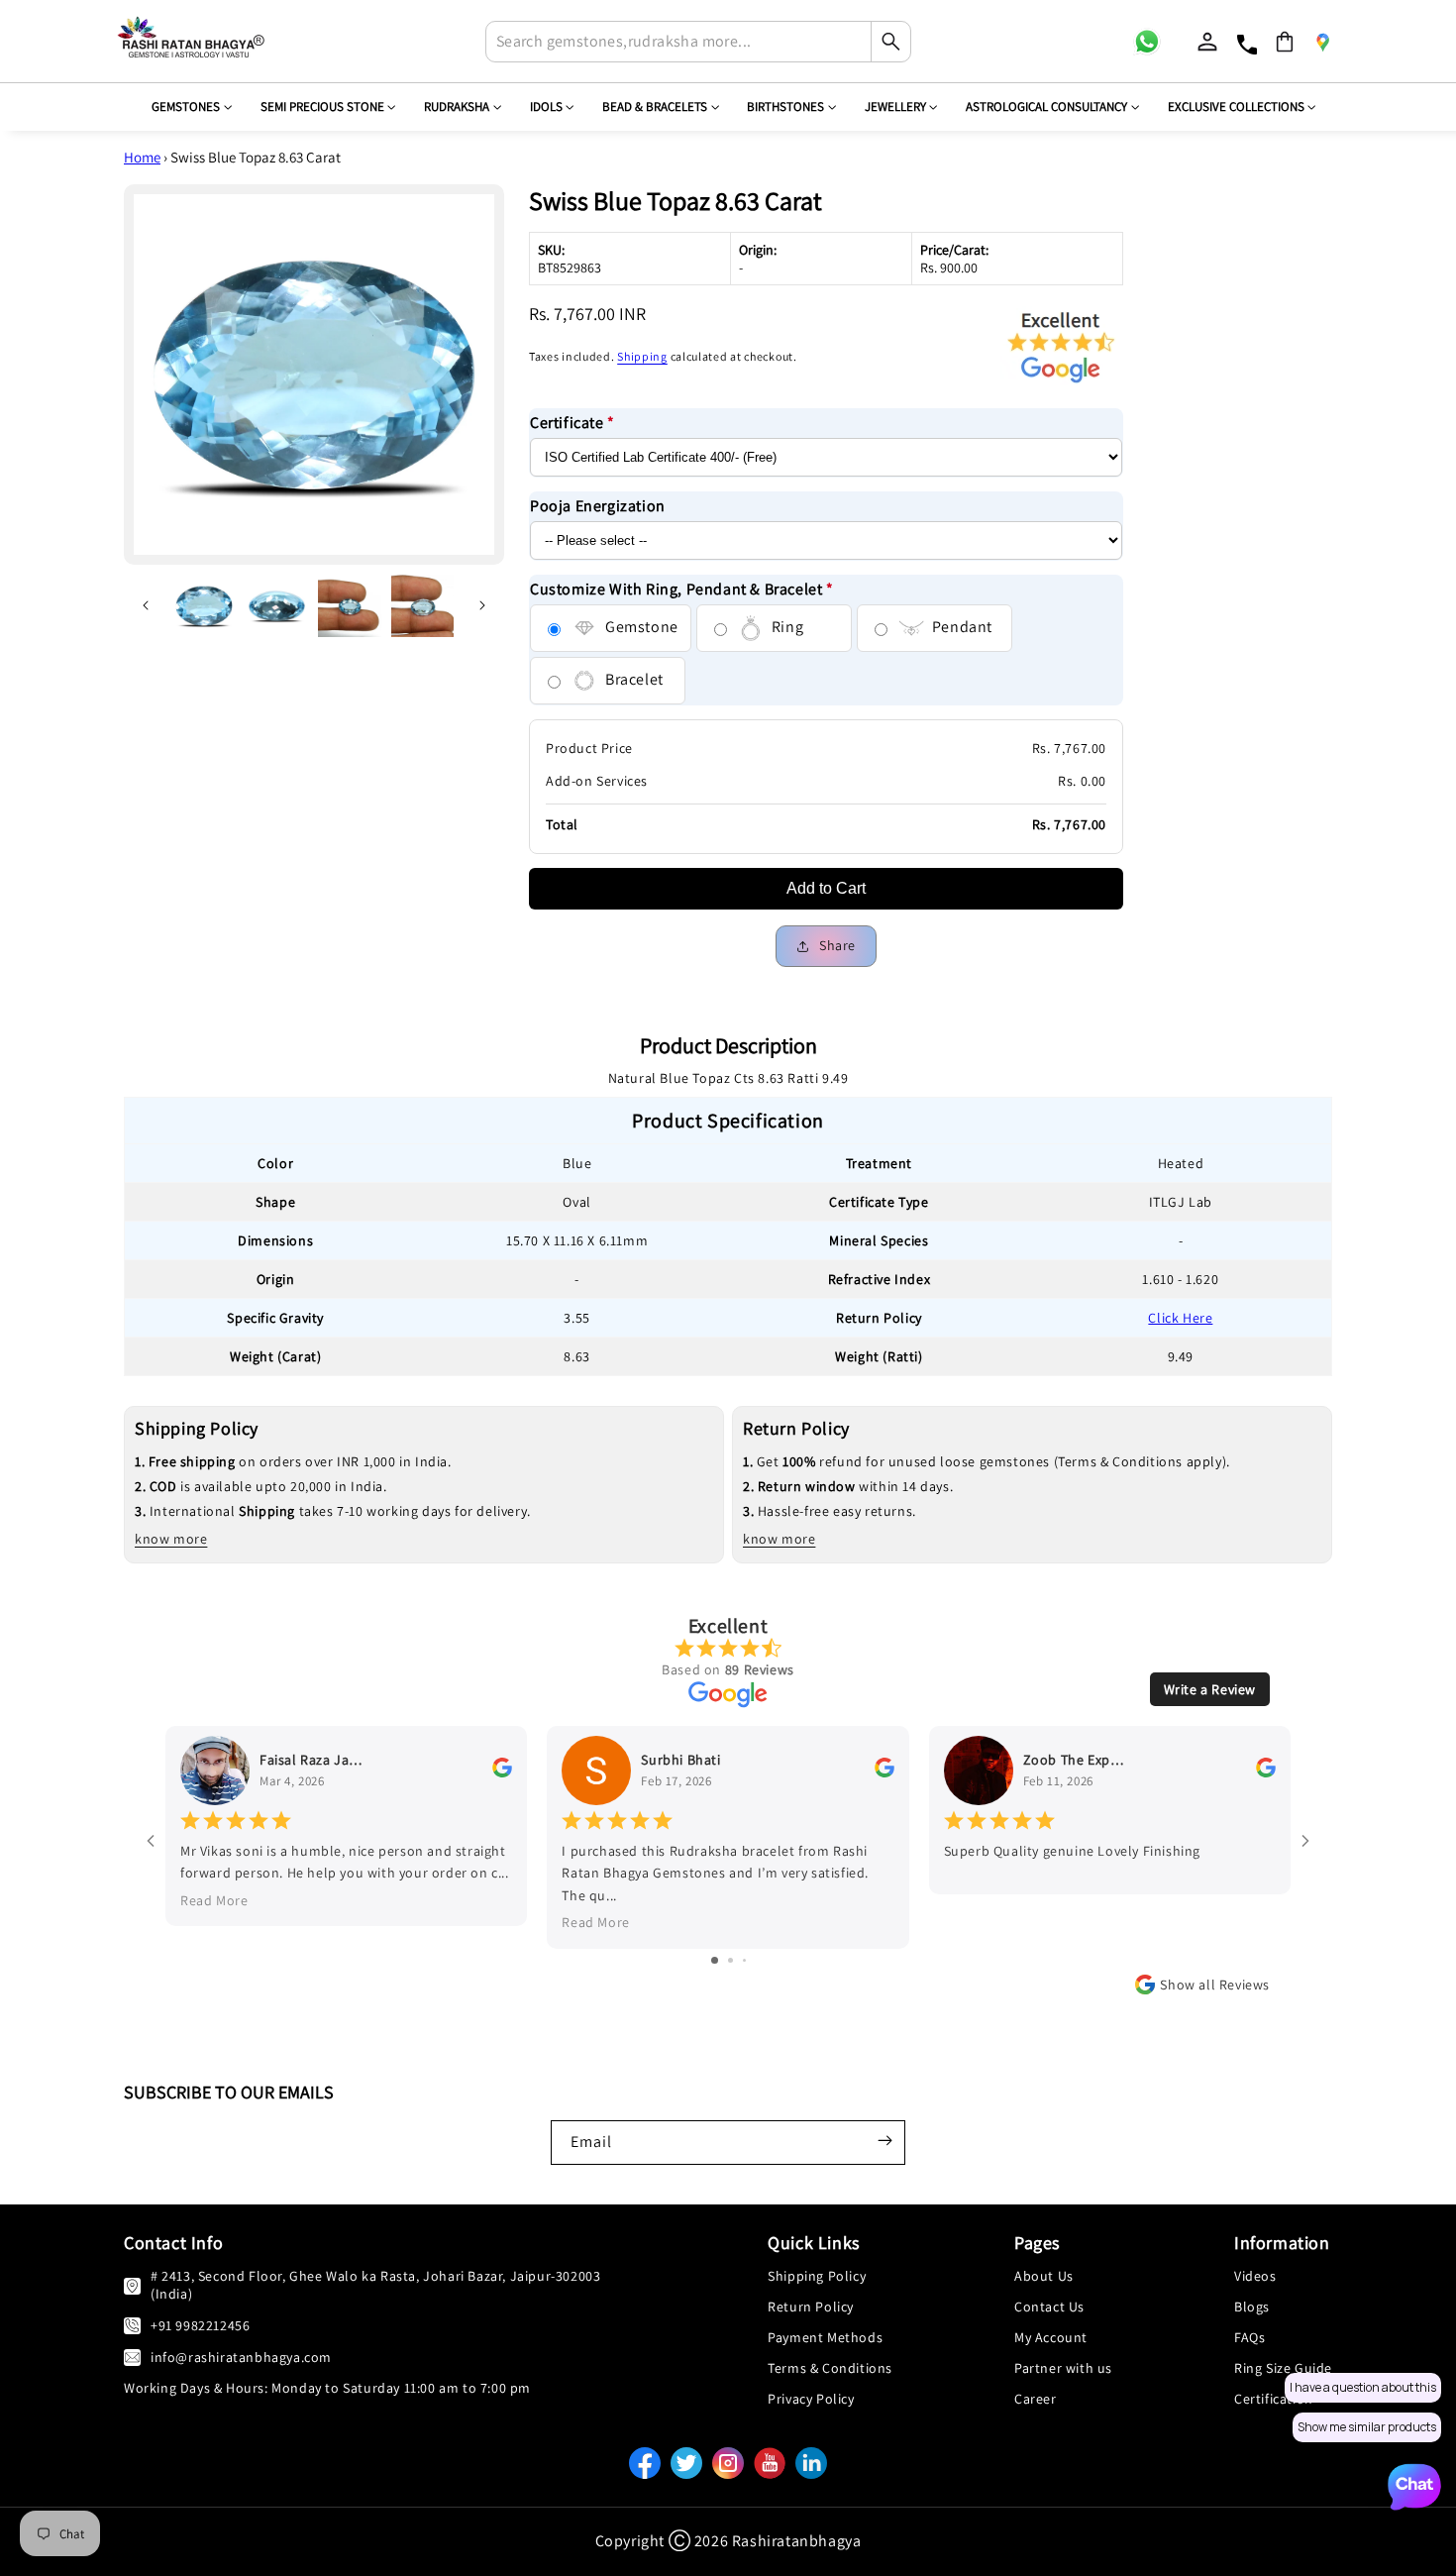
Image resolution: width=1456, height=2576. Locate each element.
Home (142, 157)
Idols (546, 107)
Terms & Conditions (830, 2368)
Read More (214, 1900)
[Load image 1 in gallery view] (204, 606)
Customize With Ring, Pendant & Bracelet (682, 589)
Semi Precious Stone (322, 107)
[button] (1285, 42)
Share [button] (837, 945)
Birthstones (785, 107)
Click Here (1180, 1318)
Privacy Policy (811, 2399)
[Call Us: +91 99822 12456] (132, 2325)
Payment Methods (825, 2337)
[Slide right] (482, 605)
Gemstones (186, 107)
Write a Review (1210, 1689)
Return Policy (811, 2307)
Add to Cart (826, 888)
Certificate (572, 423)
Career (1036, 2399)
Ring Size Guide (1283, 2368)
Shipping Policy (817, 2276)
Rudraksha (457, 107)
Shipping (642, 356)
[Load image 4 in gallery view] (423, 606)
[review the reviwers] (502, 1772)
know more (171, 1539)
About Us (1044, 2276)
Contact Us (1049, 2307)
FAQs (1249, 2337)
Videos (1255, 2276)
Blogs (1252, 2307)
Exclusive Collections (1236, 107)
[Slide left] (146, 605)
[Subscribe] (884, 2140)
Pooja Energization (598, 506)
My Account (1051, 2337)
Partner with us (1063, 2368)
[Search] (890, 42)
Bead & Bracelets (655, 107)
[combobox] (698, 42)
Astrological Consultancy (1046, 107)
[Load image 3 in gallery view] (350, 606)
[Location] (1322, 42)
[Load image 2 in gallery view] (277, 606)
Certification (1274, 2399)
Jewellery (895, 107)
